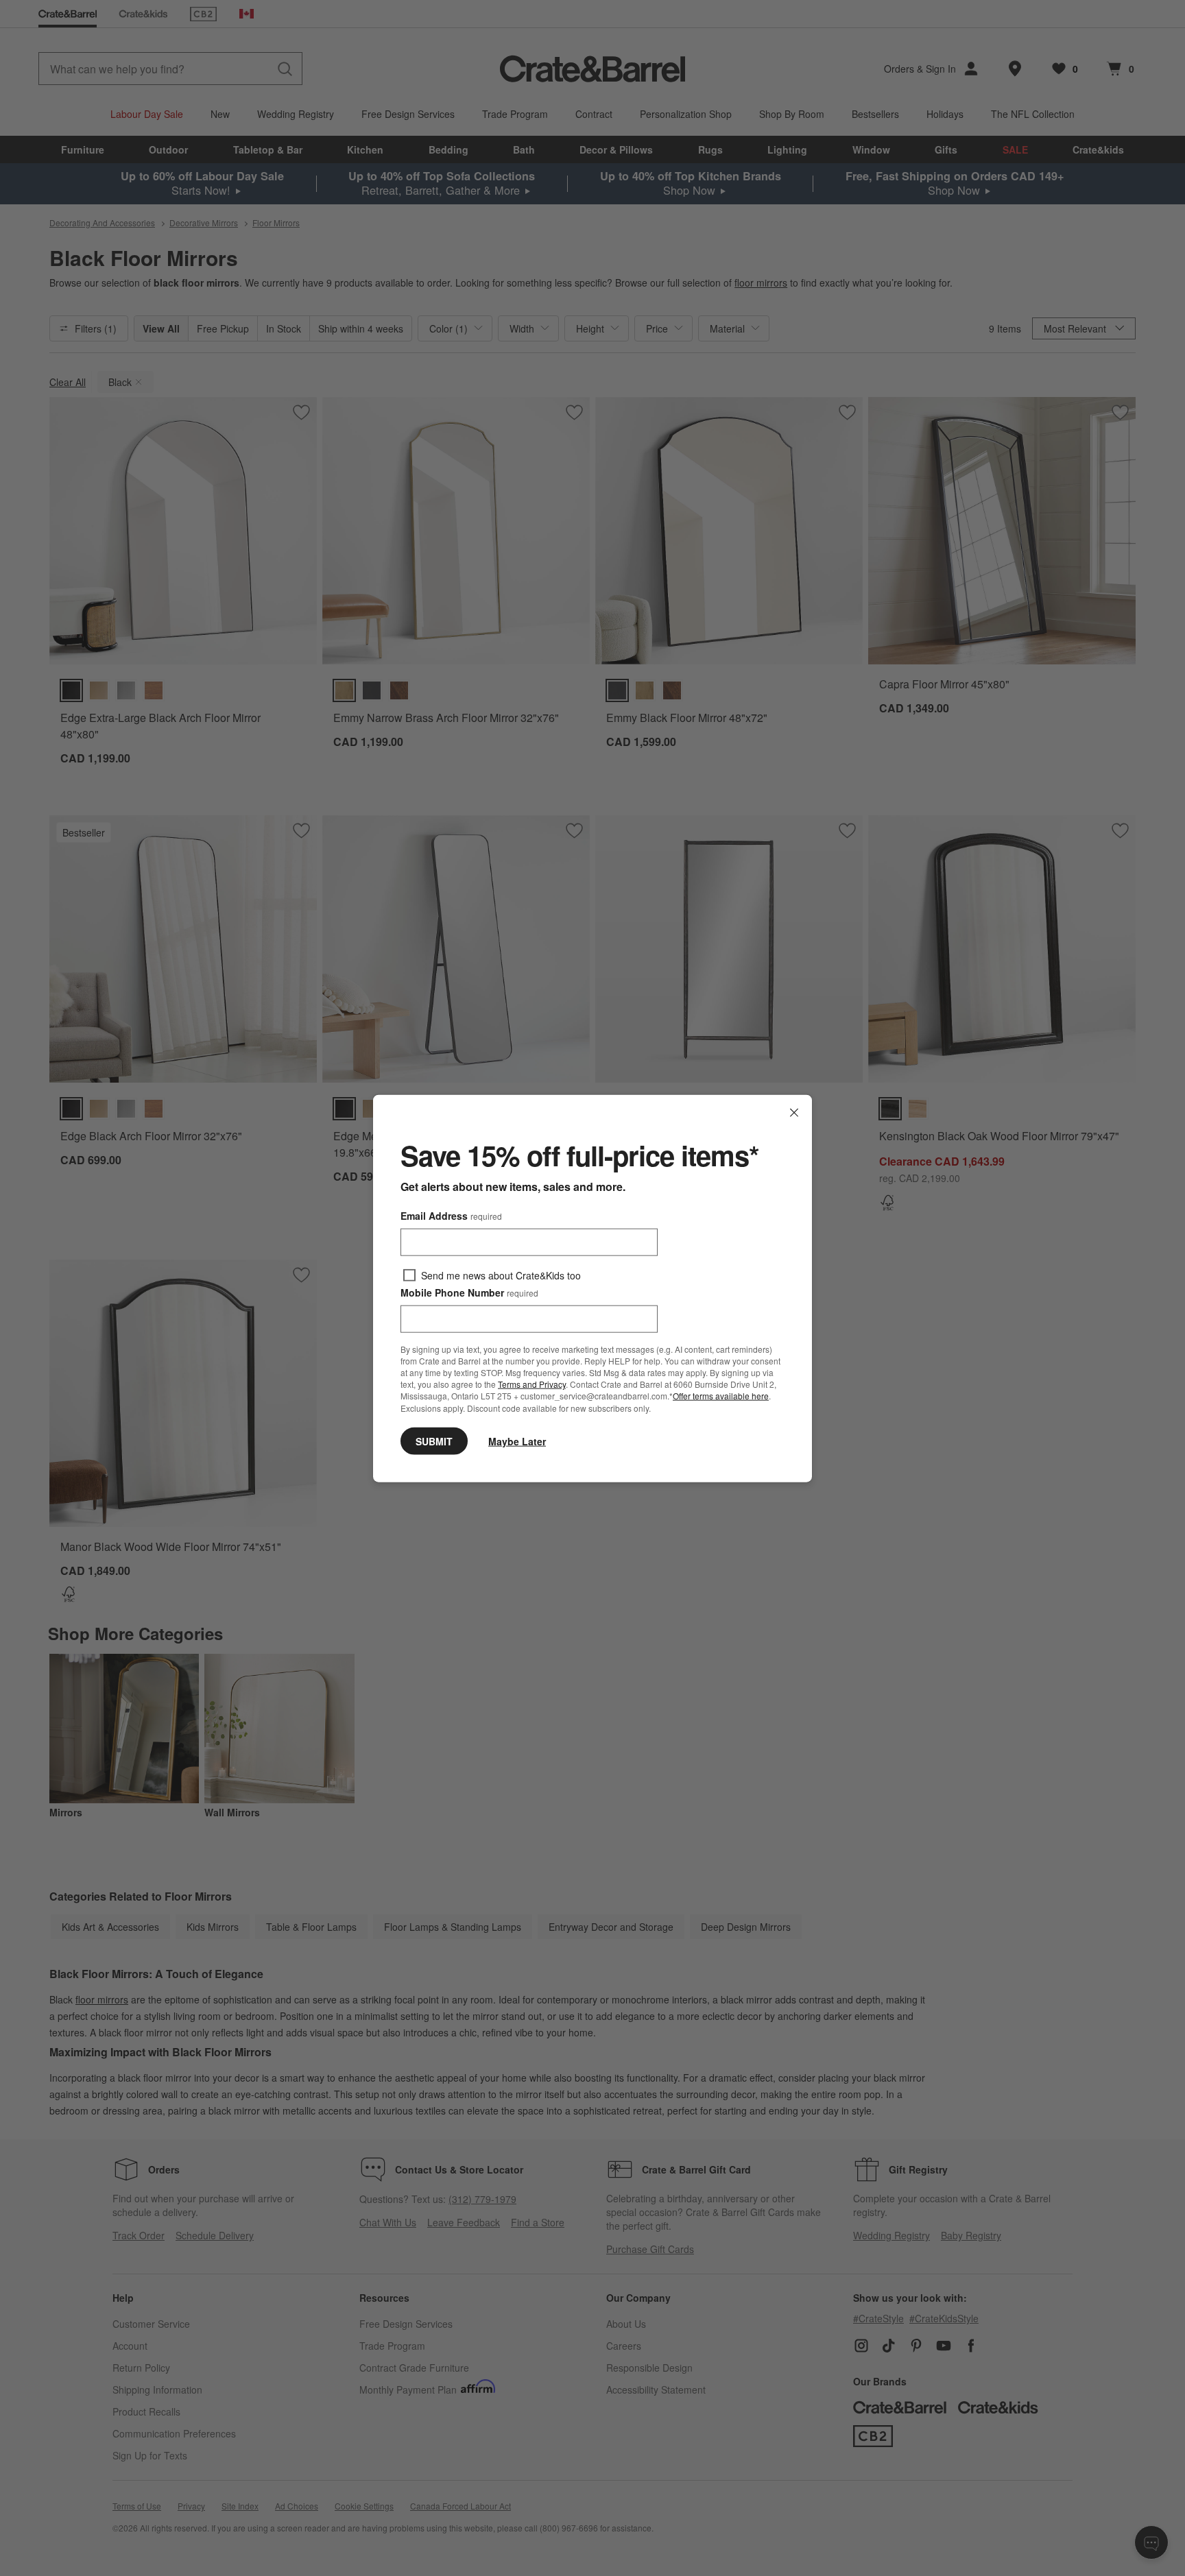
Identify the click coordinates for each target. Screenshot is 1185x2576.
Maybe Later (517, 1441)
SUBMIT (434, 1441)
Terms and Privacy (532, 1383)
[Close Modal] (794, 1112)
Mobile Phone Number (469, 1292)
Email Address (451, 1215)
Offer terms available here (721, 1396)
